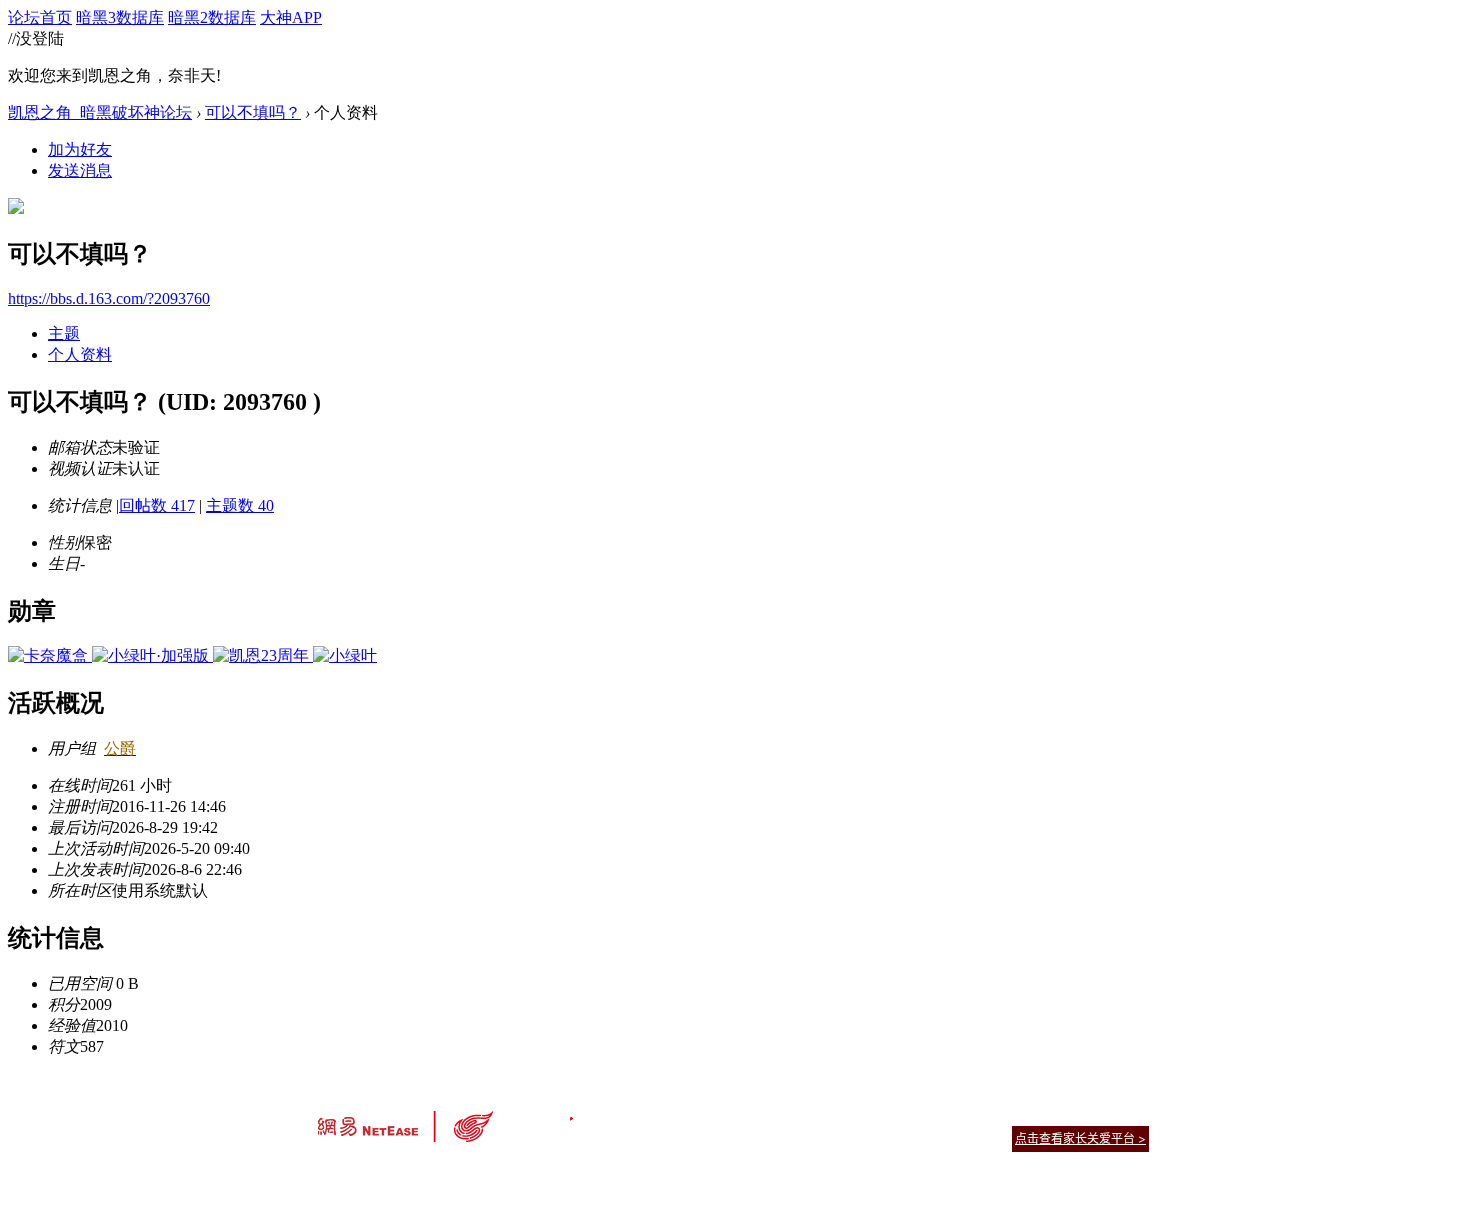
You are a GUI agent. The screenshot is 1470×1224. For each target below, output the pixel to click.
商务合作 (1065, 1113)
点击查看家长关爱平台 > (1080, 1138)
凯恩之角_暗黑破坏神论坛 (100, 112)
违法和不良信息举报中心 (384, 1173)
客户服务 (705, 1113)
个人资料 (80, 354)
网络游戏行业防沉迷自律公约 (877, 1137)
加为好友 (80, 149)
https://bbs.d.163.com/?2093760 (109, 298)
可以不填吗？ (253, 112)
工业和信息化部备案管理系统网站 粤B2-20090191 (595, 1173)
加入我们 (1125, 1113)
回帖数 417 (157, 505)
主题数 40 (240, 505)
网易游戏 (1005, 1113)
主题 (64, 333)
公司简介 (645, 1113)
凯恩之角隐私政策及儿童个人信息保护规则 (856, 1113)
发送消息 (80, 170)
